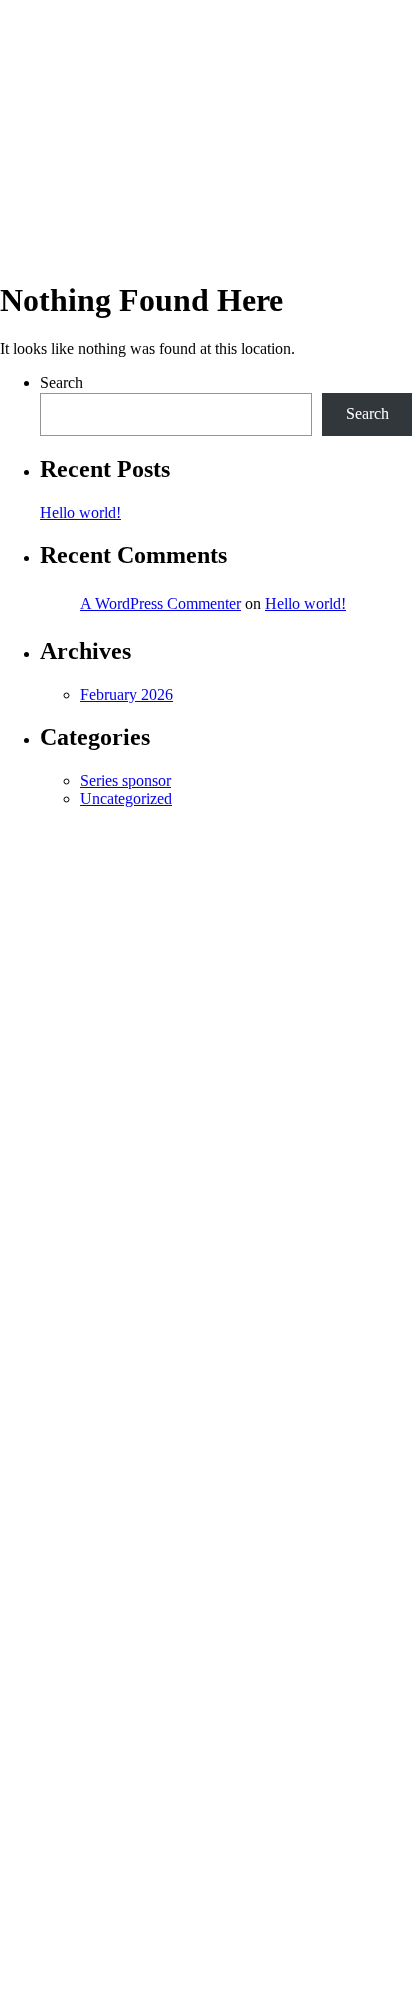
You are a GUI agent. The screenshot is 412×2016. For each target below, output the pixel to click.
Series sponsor (125, 780)
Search (61, 382)
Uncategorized (126, 798)
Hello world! (80, 512)
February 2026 (126, 694)
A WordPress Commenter (160, 603)
